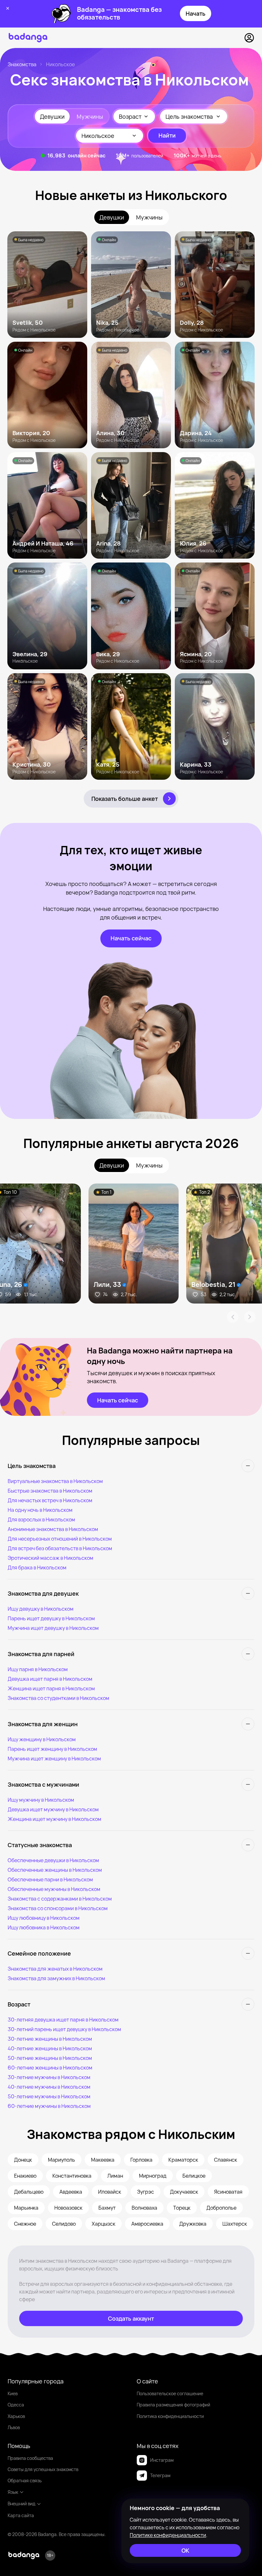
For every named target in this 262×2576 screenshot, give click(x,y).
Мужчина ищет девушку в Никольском (53, 1628)
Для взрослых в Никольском (41, 1519)
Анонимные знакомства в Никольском (53, 1529)
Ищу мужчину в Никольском (41, 1800)
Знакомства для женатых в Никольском (55, 1969)
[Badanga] (28, 38)
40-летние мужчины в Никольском (49, 2087)
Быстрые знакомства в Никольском (50, 1491)
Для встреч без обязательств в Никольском (60, 1548)
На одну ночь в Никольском (40, 1510)
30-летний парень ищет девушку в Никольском (64, 2029)
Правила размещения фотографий (173, 2405)
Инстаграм (162, 2460)
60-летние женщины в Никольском (50, 2068)
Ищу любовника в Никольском (44, 1927)
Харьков (16, 2416)
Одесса (16, 2405)
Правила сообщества (30, 2458)
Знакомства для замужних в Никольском (56, 1978)
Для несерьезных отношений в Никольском (60, 1539)
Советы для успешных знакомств (43, 2469)
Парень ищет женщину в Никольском (52, 1749)
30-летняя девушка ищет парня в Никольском (63, 2020)
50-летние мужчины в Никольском (49, 2096)
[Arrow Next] (250, 1317)
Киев (13, 2393)
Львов (14, 2427)
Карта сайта (21, 2515)
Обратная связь (25, 2480)
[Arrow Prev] (233, 1317)
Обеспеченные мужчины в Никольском (54, 1889)
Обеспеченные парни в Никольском (50, 1879)
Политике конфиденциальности (168, 2535)
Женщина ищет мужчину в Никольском (54, 1819)
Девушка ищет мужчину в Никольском (53, 1809)
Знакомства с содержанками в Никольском (60, 1899)
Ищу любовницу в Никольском (44, 1918)
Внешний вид (22, 2504)
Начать (196, 13)
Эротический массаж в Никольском (50, 1558)
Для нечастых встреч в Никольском (50, 1500)
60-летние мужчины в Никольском (49, 2106)
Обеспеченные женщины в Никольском (55, 1870)
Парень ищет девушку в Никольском (51, 1618)
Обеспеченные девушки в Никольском (53, 1860)
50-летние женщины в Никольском (50, 2058)
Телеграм (160, 2475)
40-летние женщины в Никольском (50, 2048)
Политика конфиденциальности (170, 2416)
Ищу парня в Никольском (38, 1669)
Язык (13, 2492)
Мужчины (90, 116)
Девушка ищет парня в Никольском (50, 1679)
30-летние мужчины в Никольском (49, 2077)
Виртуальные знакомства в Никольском (55, 1481)
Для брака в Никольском (37, 1567)
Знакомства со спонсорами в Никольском (58, 1908)
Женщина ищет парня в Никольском (51, 1688)
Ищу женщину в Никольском (42, 1739)
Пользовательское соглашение (170, 2393)
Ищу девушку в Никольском (41, 1609)
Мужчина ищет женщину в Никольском (54, 1759)
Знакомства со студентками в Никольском (58, 1698)
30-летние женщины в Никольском (50, 2039)
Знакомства (22, 64)
